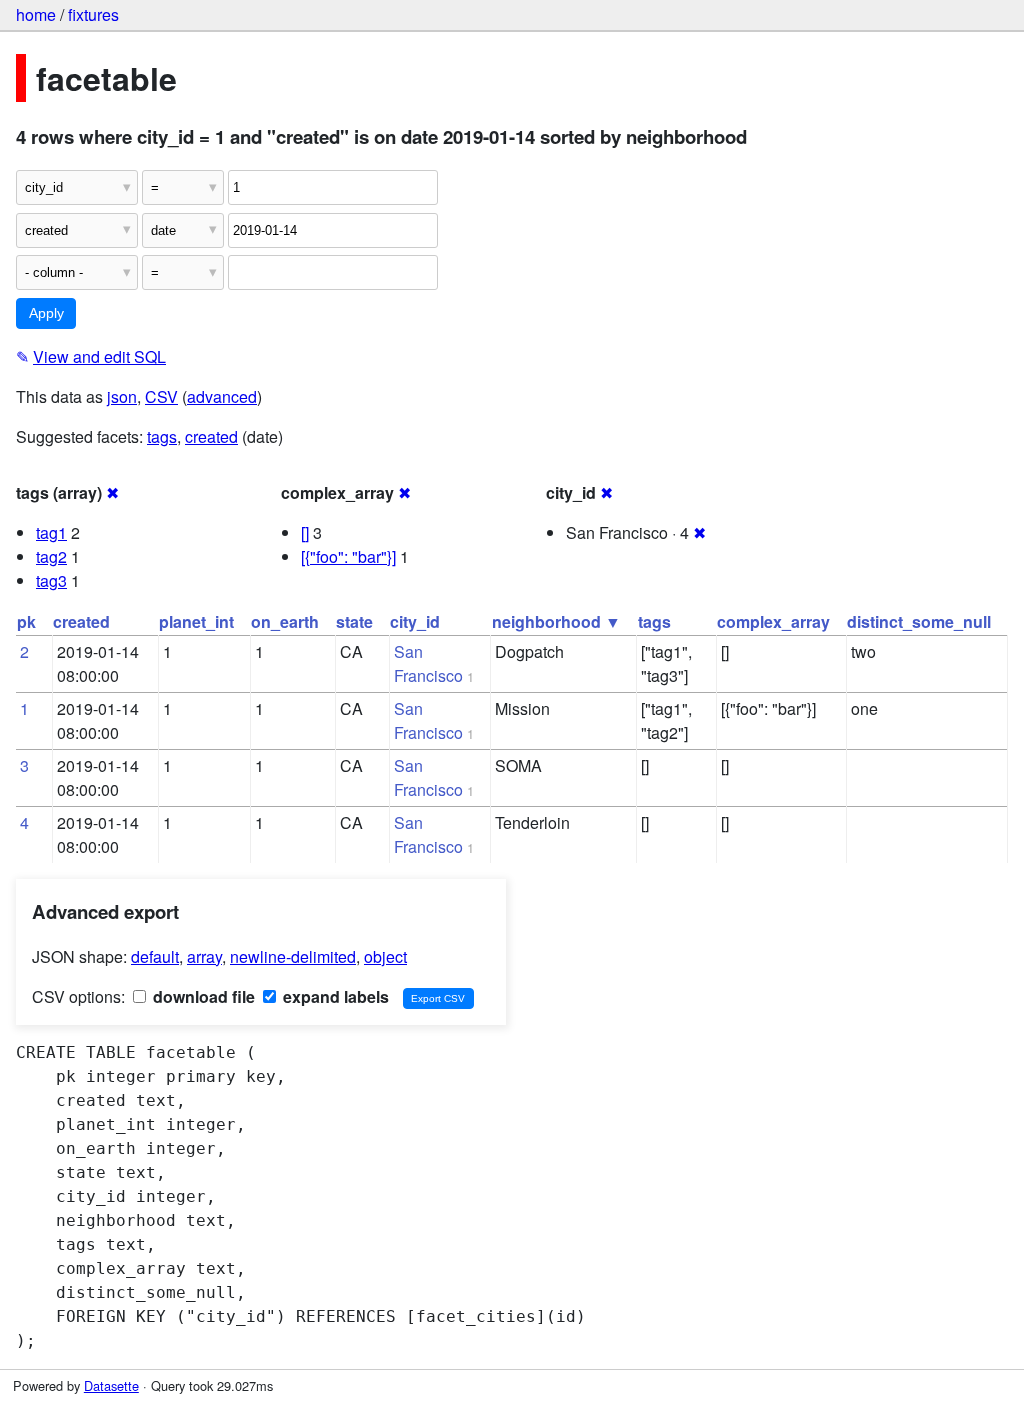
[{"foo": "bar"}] (348, 556)
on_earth (285, 621)
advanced (222, 396)
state (354, 621)
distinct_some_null (919, 621)
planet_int (196, 621)
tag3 (51, 580)
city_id (415, 621)
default (155, 956)
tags (162, 436)
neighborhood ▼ (556, 621)
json (122, 396)
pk (26, 621)
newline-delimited (293, 956)
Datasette (111, 1385)
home (36, 14)
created (211, 436)
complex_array (773, 621)
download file (202, 996)
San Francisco (428, 663)
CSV (161, 396)
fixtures (93, 14)
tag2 (51, 556)
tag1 (51, 532)
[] (305, 532)
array (204, 956)
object (385, 956)
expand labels (334, 996)
